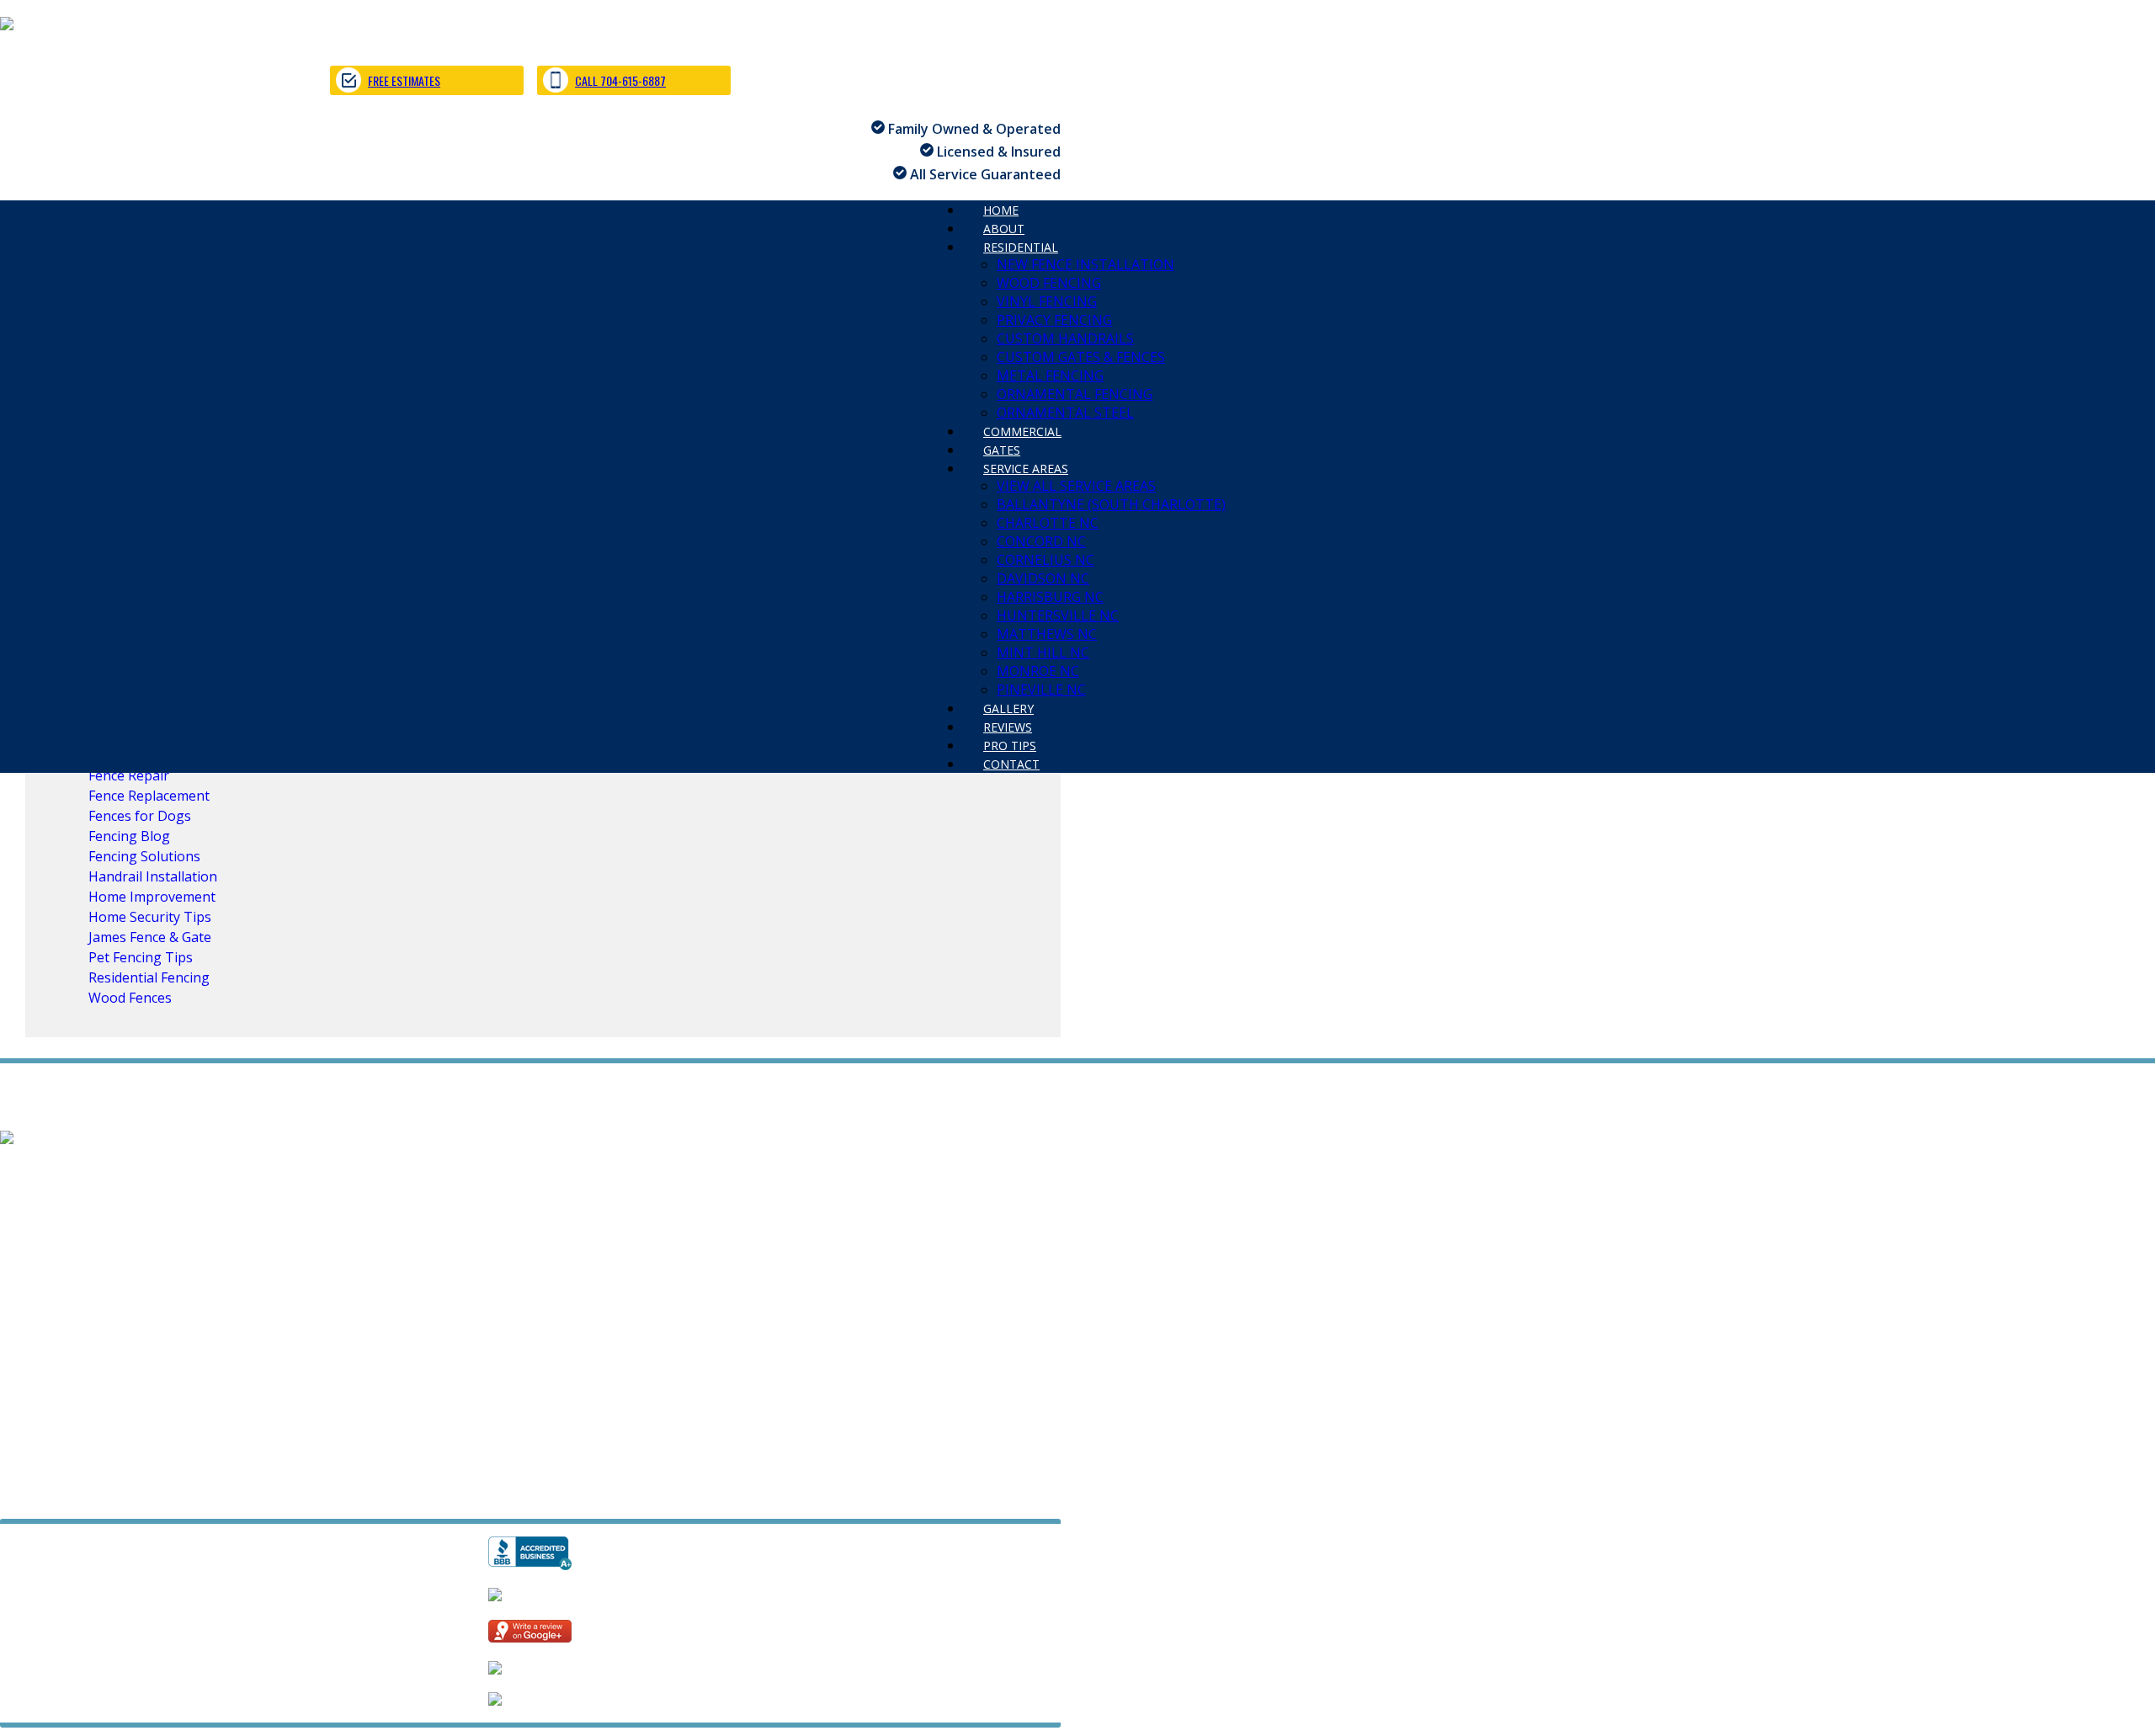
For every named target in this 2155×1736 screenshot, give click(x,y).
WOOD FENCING (1049, 283)
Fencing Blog (129, 836)
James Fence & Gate (150, 937)
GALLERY (28, 1318)
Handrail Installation (153, 876)
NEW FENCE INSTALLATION (1085, 264)
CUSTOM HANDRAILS (1065, 338)
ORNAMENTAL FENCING (1075, 394)
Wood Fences (130, 998)
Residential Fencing (149, 977)
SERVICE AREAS (1026, 469)
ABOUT (81, 1170)
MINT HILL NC (1043, 652)
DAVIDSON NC (1043, 578)
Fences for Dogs (140, 816)
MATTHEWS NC (1047, 634)
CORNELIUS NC (1046, 560)
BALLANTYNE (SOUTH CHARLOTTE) (1111, 504)
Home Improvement (152, 897)
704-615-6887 (43, 1435)
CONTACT (1011, 764)
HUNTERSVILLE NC (1058, 615)
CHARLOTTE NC (1048, 523)
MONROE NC (1038, 671)
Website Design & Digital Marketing (103, 1496)
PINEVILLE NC (543, 1300)
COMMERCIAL (44, 1244)
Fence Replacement (149, 796)
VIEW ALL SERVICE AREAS (1076, 486)
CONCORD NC (1041, 541)
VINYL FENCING (1047, 301)
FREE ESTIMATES (404, 80)
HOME (20, 1170)
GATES (126, 1244)
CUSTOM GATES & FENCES (1081, 357)
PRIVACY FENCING (1054, 320)
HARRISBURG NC (1050, 597)
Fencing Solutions (144, 856)
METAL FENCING (1050, 375)
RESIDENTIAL (1021, 247)
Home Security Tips (150, 917)
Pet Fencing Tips (141, 957)
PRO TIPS (176, 1318)
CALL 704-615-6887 (620, 80)
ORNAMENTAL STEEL (399, 1226)
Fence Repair (129, 775)
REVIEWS (101, 1318)
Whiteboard (261, 1496)
